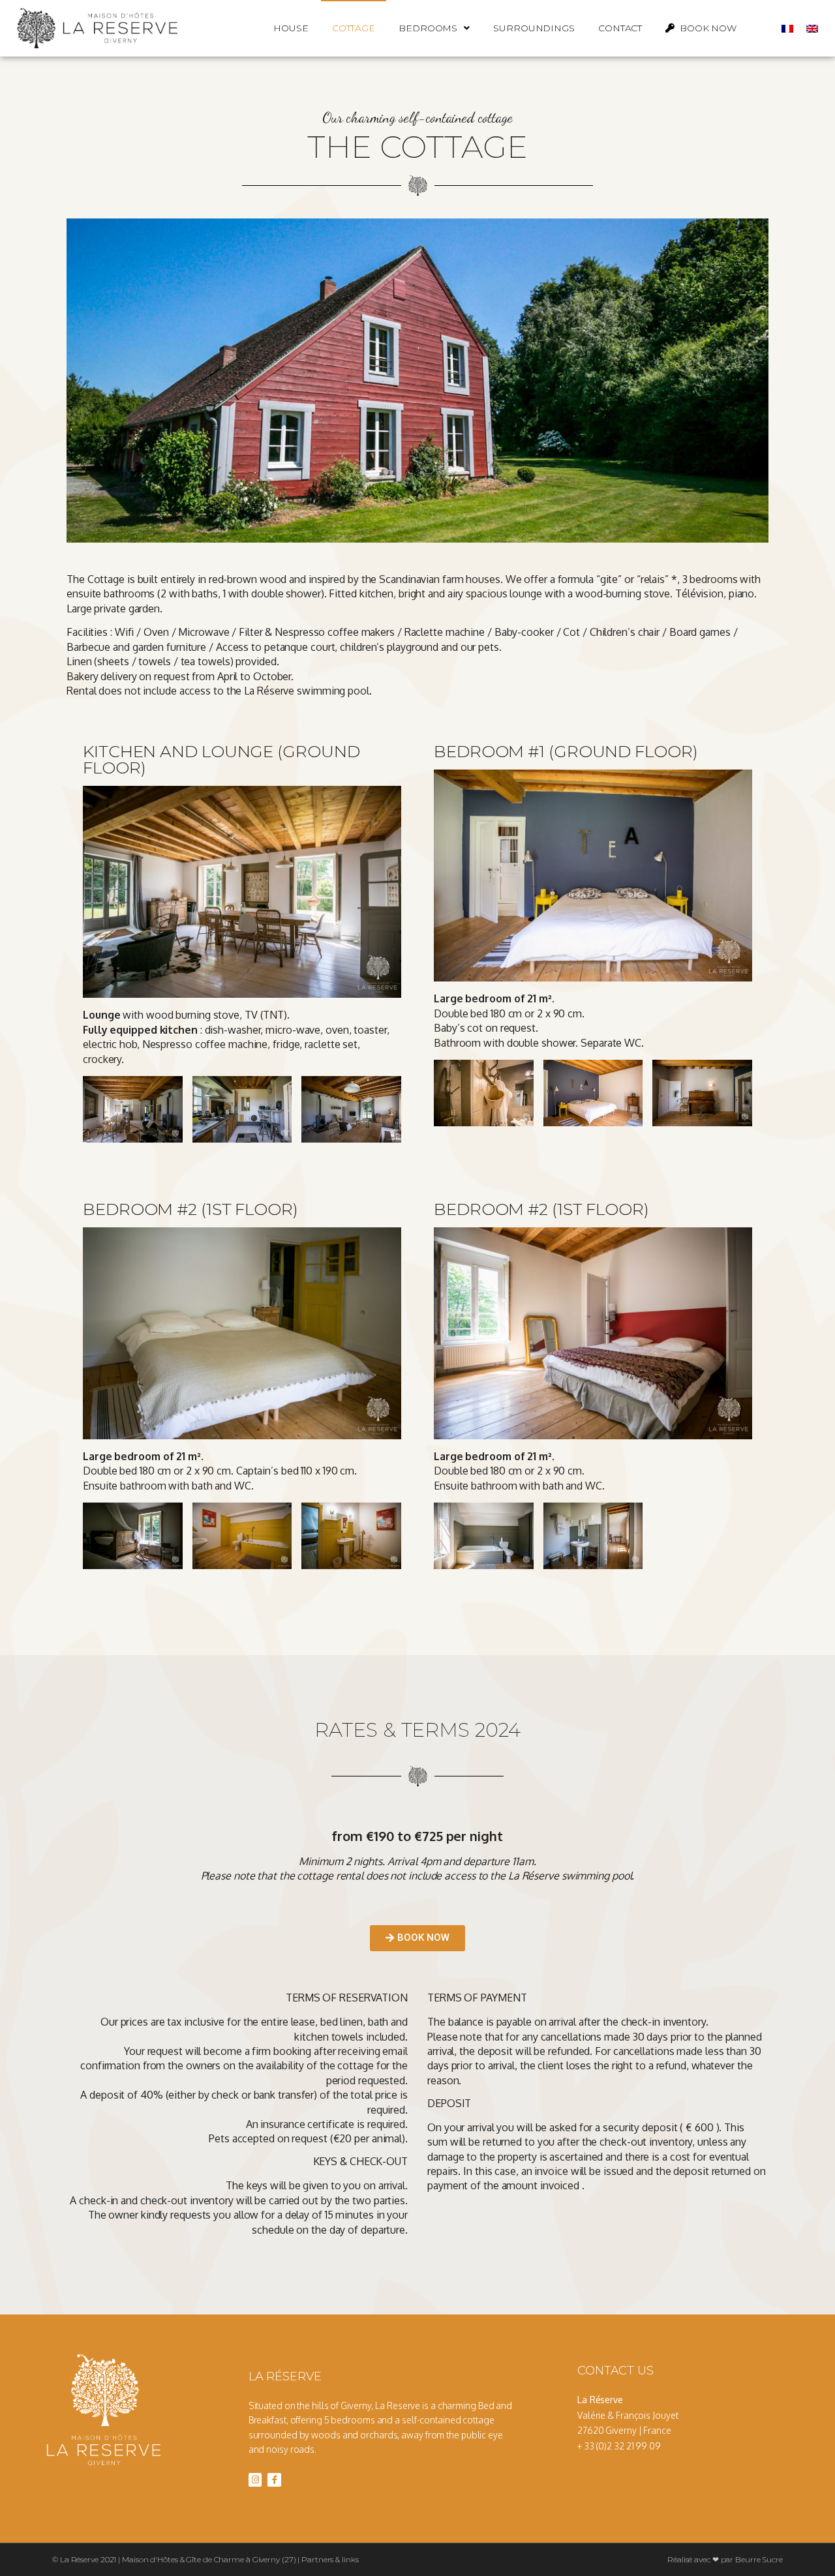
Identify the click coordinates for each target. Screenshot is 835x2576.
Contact (620, 28)
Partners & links (330, 2559)
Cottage (354, 28)
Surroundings (534, 28)
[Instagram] (255, 2480)
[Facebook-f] (274, 2480)
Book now (706, 28)
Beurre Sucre (759, 2559)
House (291, 28)
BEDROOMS (428, 28)
